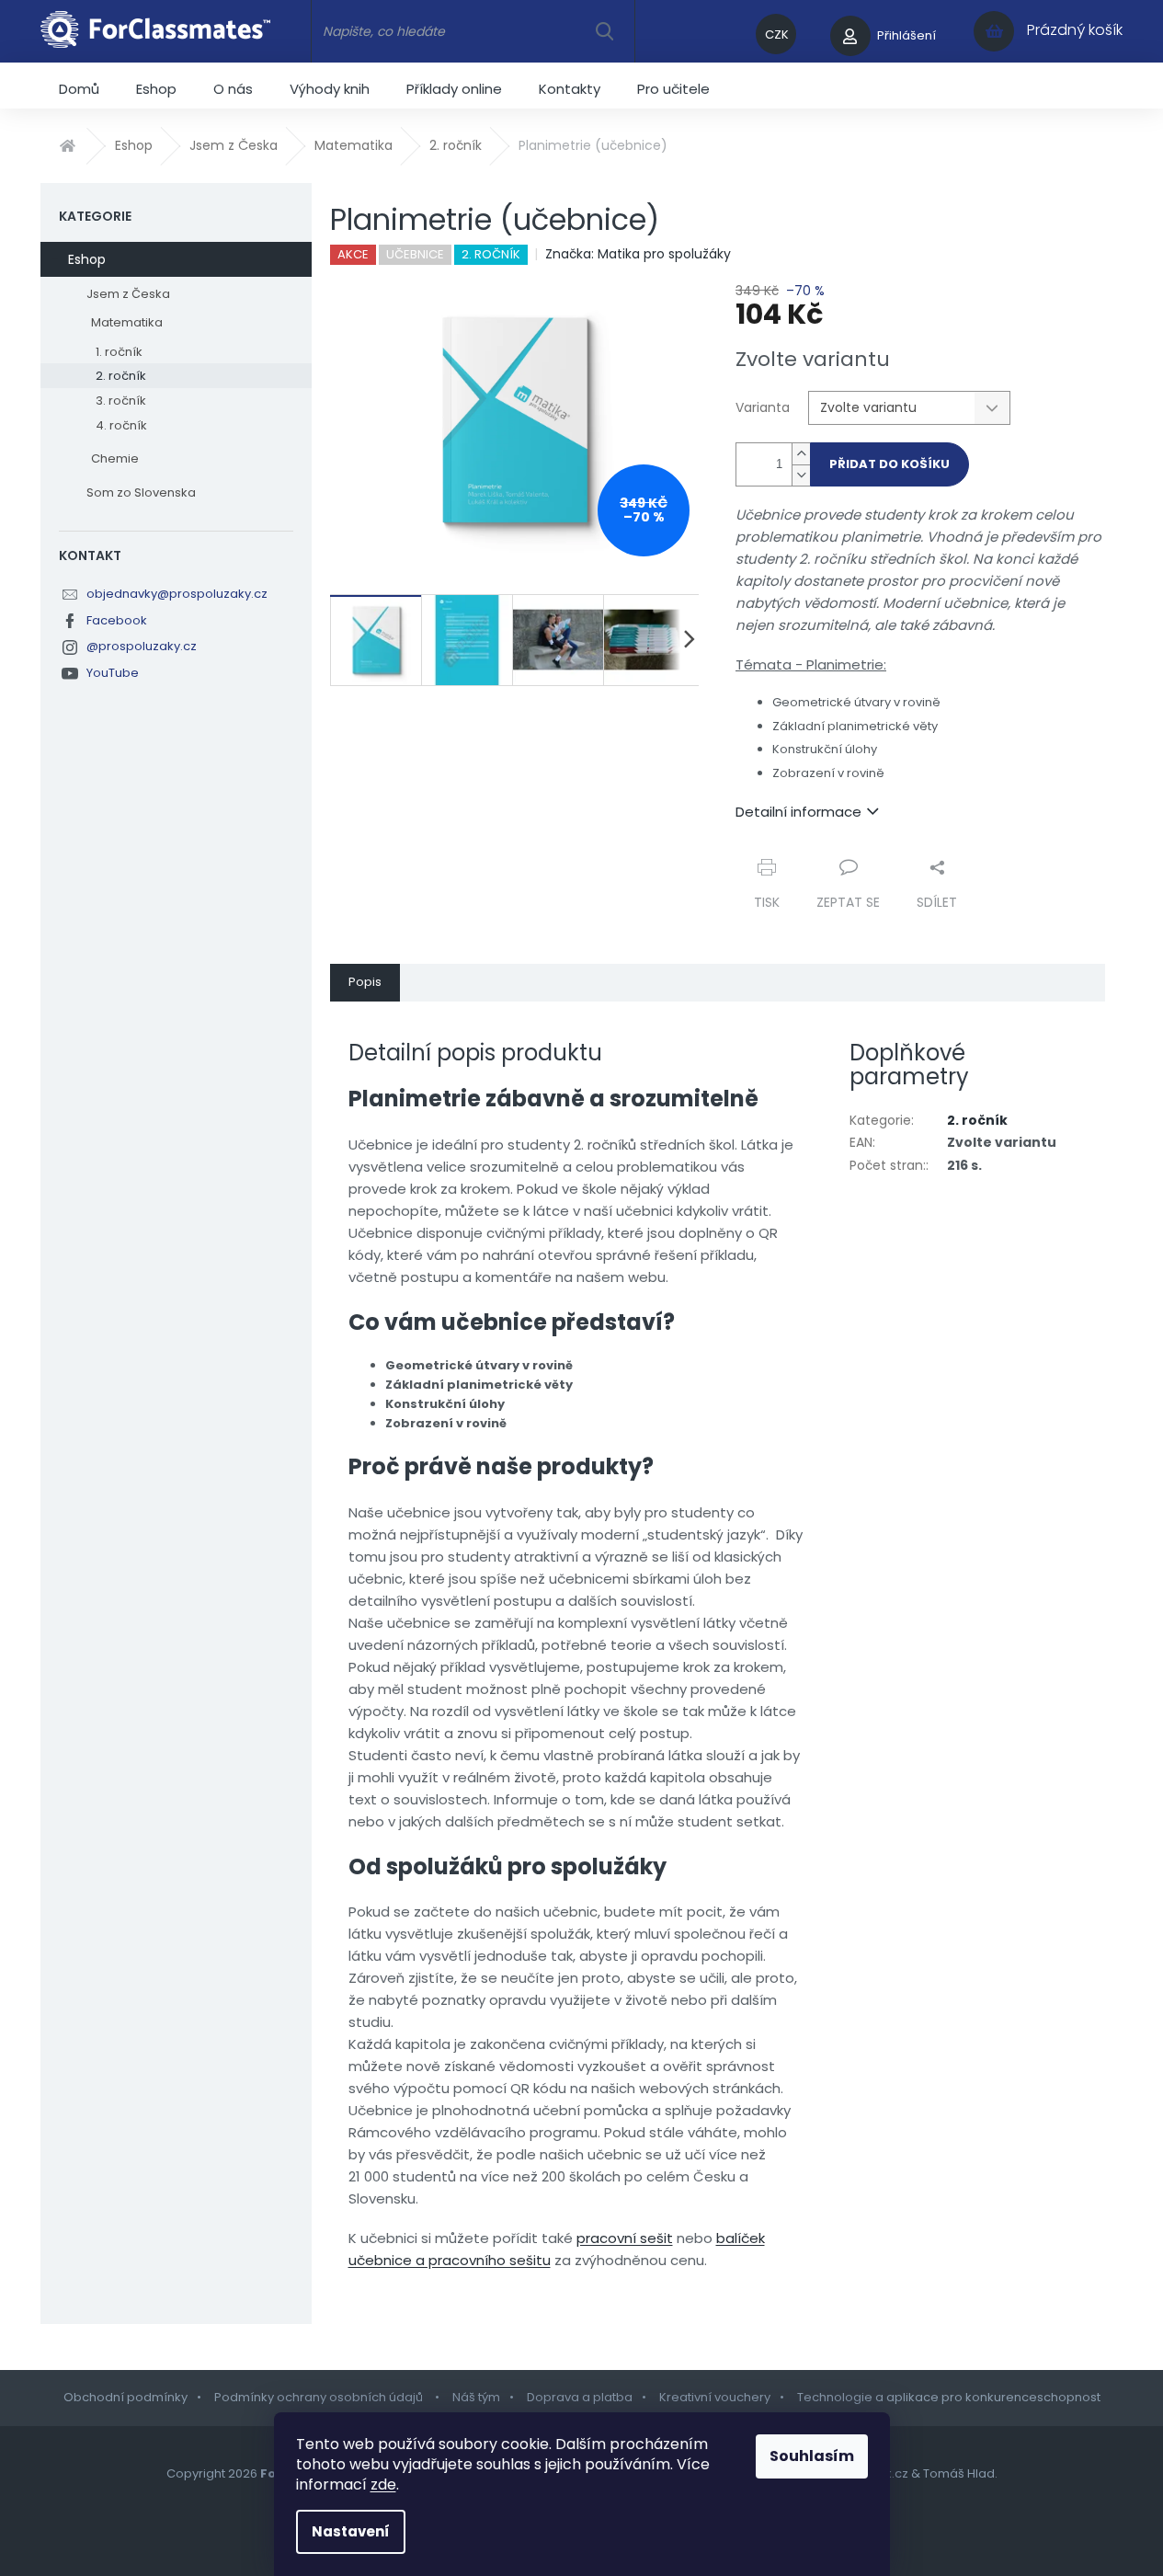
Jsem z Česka (128, 294)
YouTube (113, 673)
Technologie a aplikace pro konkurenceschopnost (949, 2397)
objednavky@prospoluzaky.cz (177, 594)
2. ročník (121, 376)
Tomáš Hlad (959, 2473)
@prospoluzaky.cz (142, 646)
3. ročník (121, 401)
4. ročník (121, 425)
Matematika (127, 322)
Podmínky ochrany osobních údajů (320, 2397)
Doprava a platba (580, 2397)
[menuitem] (79, 86)
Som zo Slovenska (141, 492)
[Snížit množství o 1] (801, 475)
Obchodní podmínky (125, 2397)
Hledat (604, 31)
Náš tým (476, 2397)
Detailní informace (798, 812)
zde (383, 2484)
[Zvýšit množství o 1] (801, 454)
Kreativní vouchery (715, 2397)
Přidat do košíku (889, 464)
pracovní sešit (625, 2238)
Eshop (87, 259)
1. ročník (119, 352)
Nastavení (351, 2531)
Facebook (117, 620)
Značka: (638, 254)
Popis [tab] (365, 982)
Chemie (115, 458)
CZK (777, 34)
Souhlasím (812, 2456)
